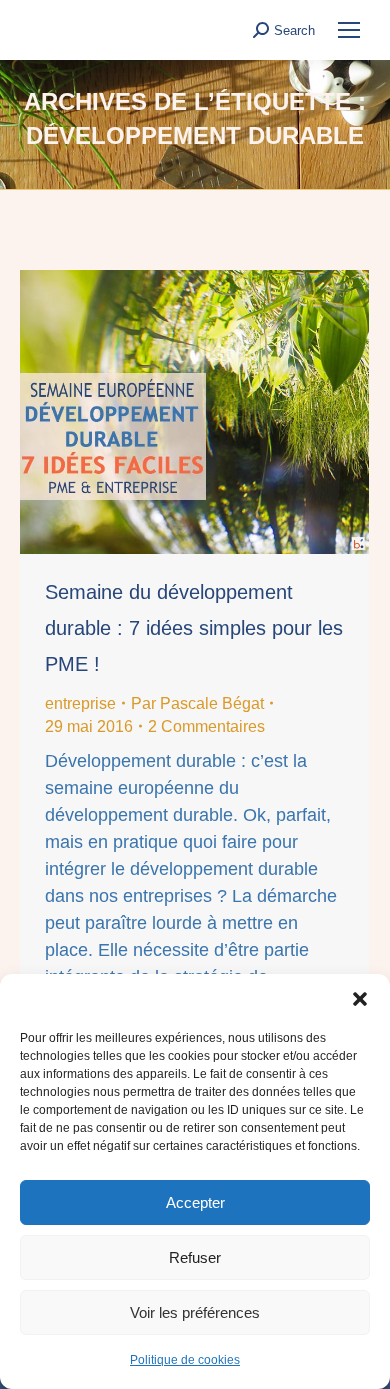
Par (197, 703)
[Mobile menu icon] (349, 30)
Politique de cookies (185, 1360)
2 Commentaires (206, 726)
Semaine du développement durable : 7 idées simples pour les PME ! (194, 628)
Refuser (195, 1257)
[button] (360, 999)
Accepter (195, 1202)
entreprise (80, 703)
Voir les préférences (195, 1312)
